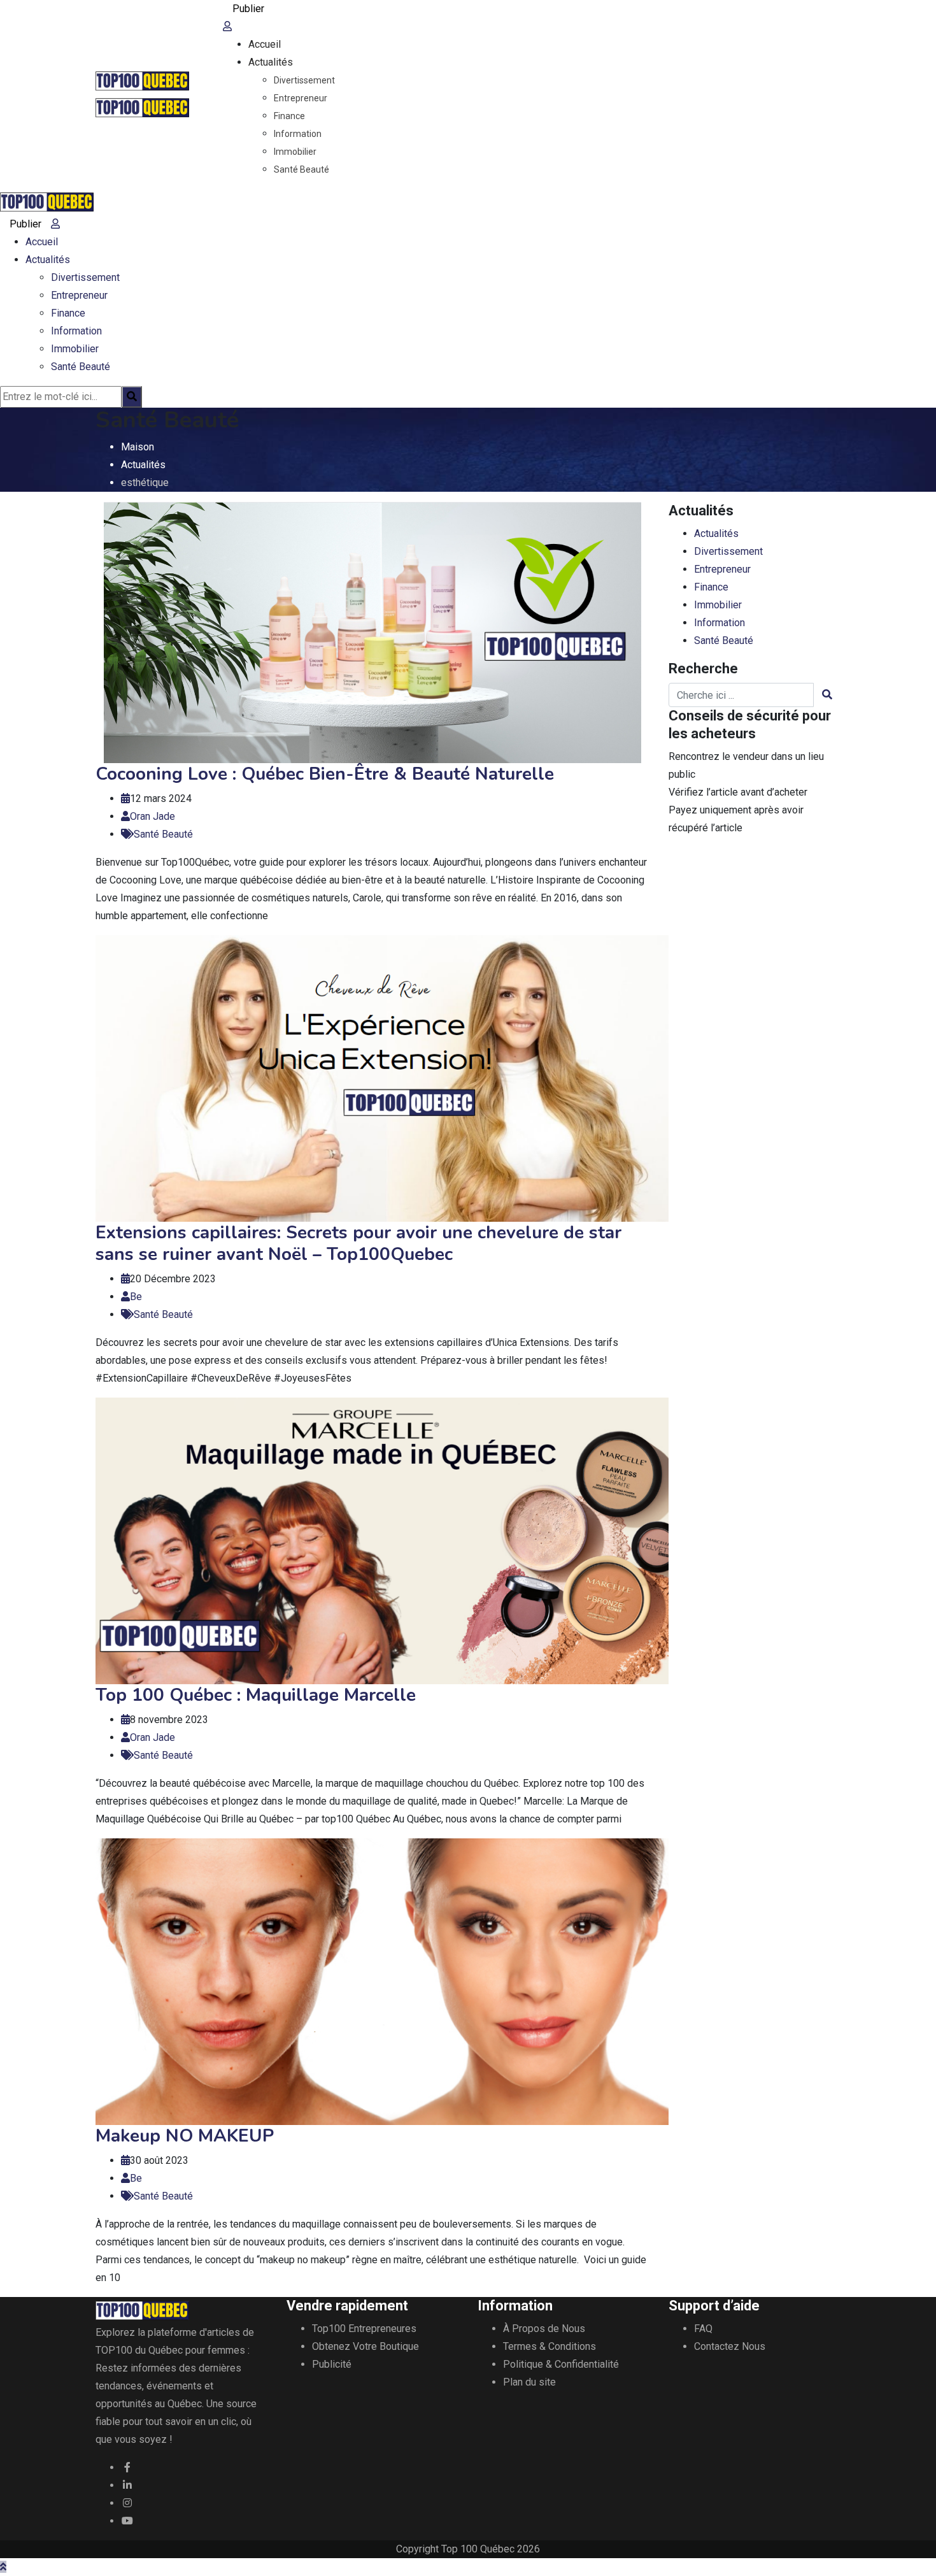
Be (136, 1297)
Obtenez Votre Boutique (365, 2346)
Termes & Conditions (550, 2346)
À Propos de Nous (544, 2329)
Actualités (271, 62)
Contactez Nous (730, 2346)
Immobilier (295, 152)
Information (298, 134)
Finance (289, 116)
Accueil (265, 44)
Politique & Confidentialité (561, 2364)
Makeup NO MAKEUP (185, 2136)
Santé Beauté (301, 169)
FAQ (703, 2329)
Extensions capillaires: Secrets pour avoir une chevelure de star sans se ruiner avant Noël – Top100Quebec (358, 1243)
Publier (248, 9)
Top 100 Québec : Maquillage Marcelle (256, 1695)
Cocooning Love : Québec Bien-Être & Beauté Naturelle (325, 774)
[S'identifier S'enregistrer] (227, 26)
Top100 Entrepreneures (364, 2329)
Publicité (332, 2364)
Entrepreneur (301, 98)
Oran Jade (152, 816)
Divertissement (304, 80)
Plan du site (529, 2382)
